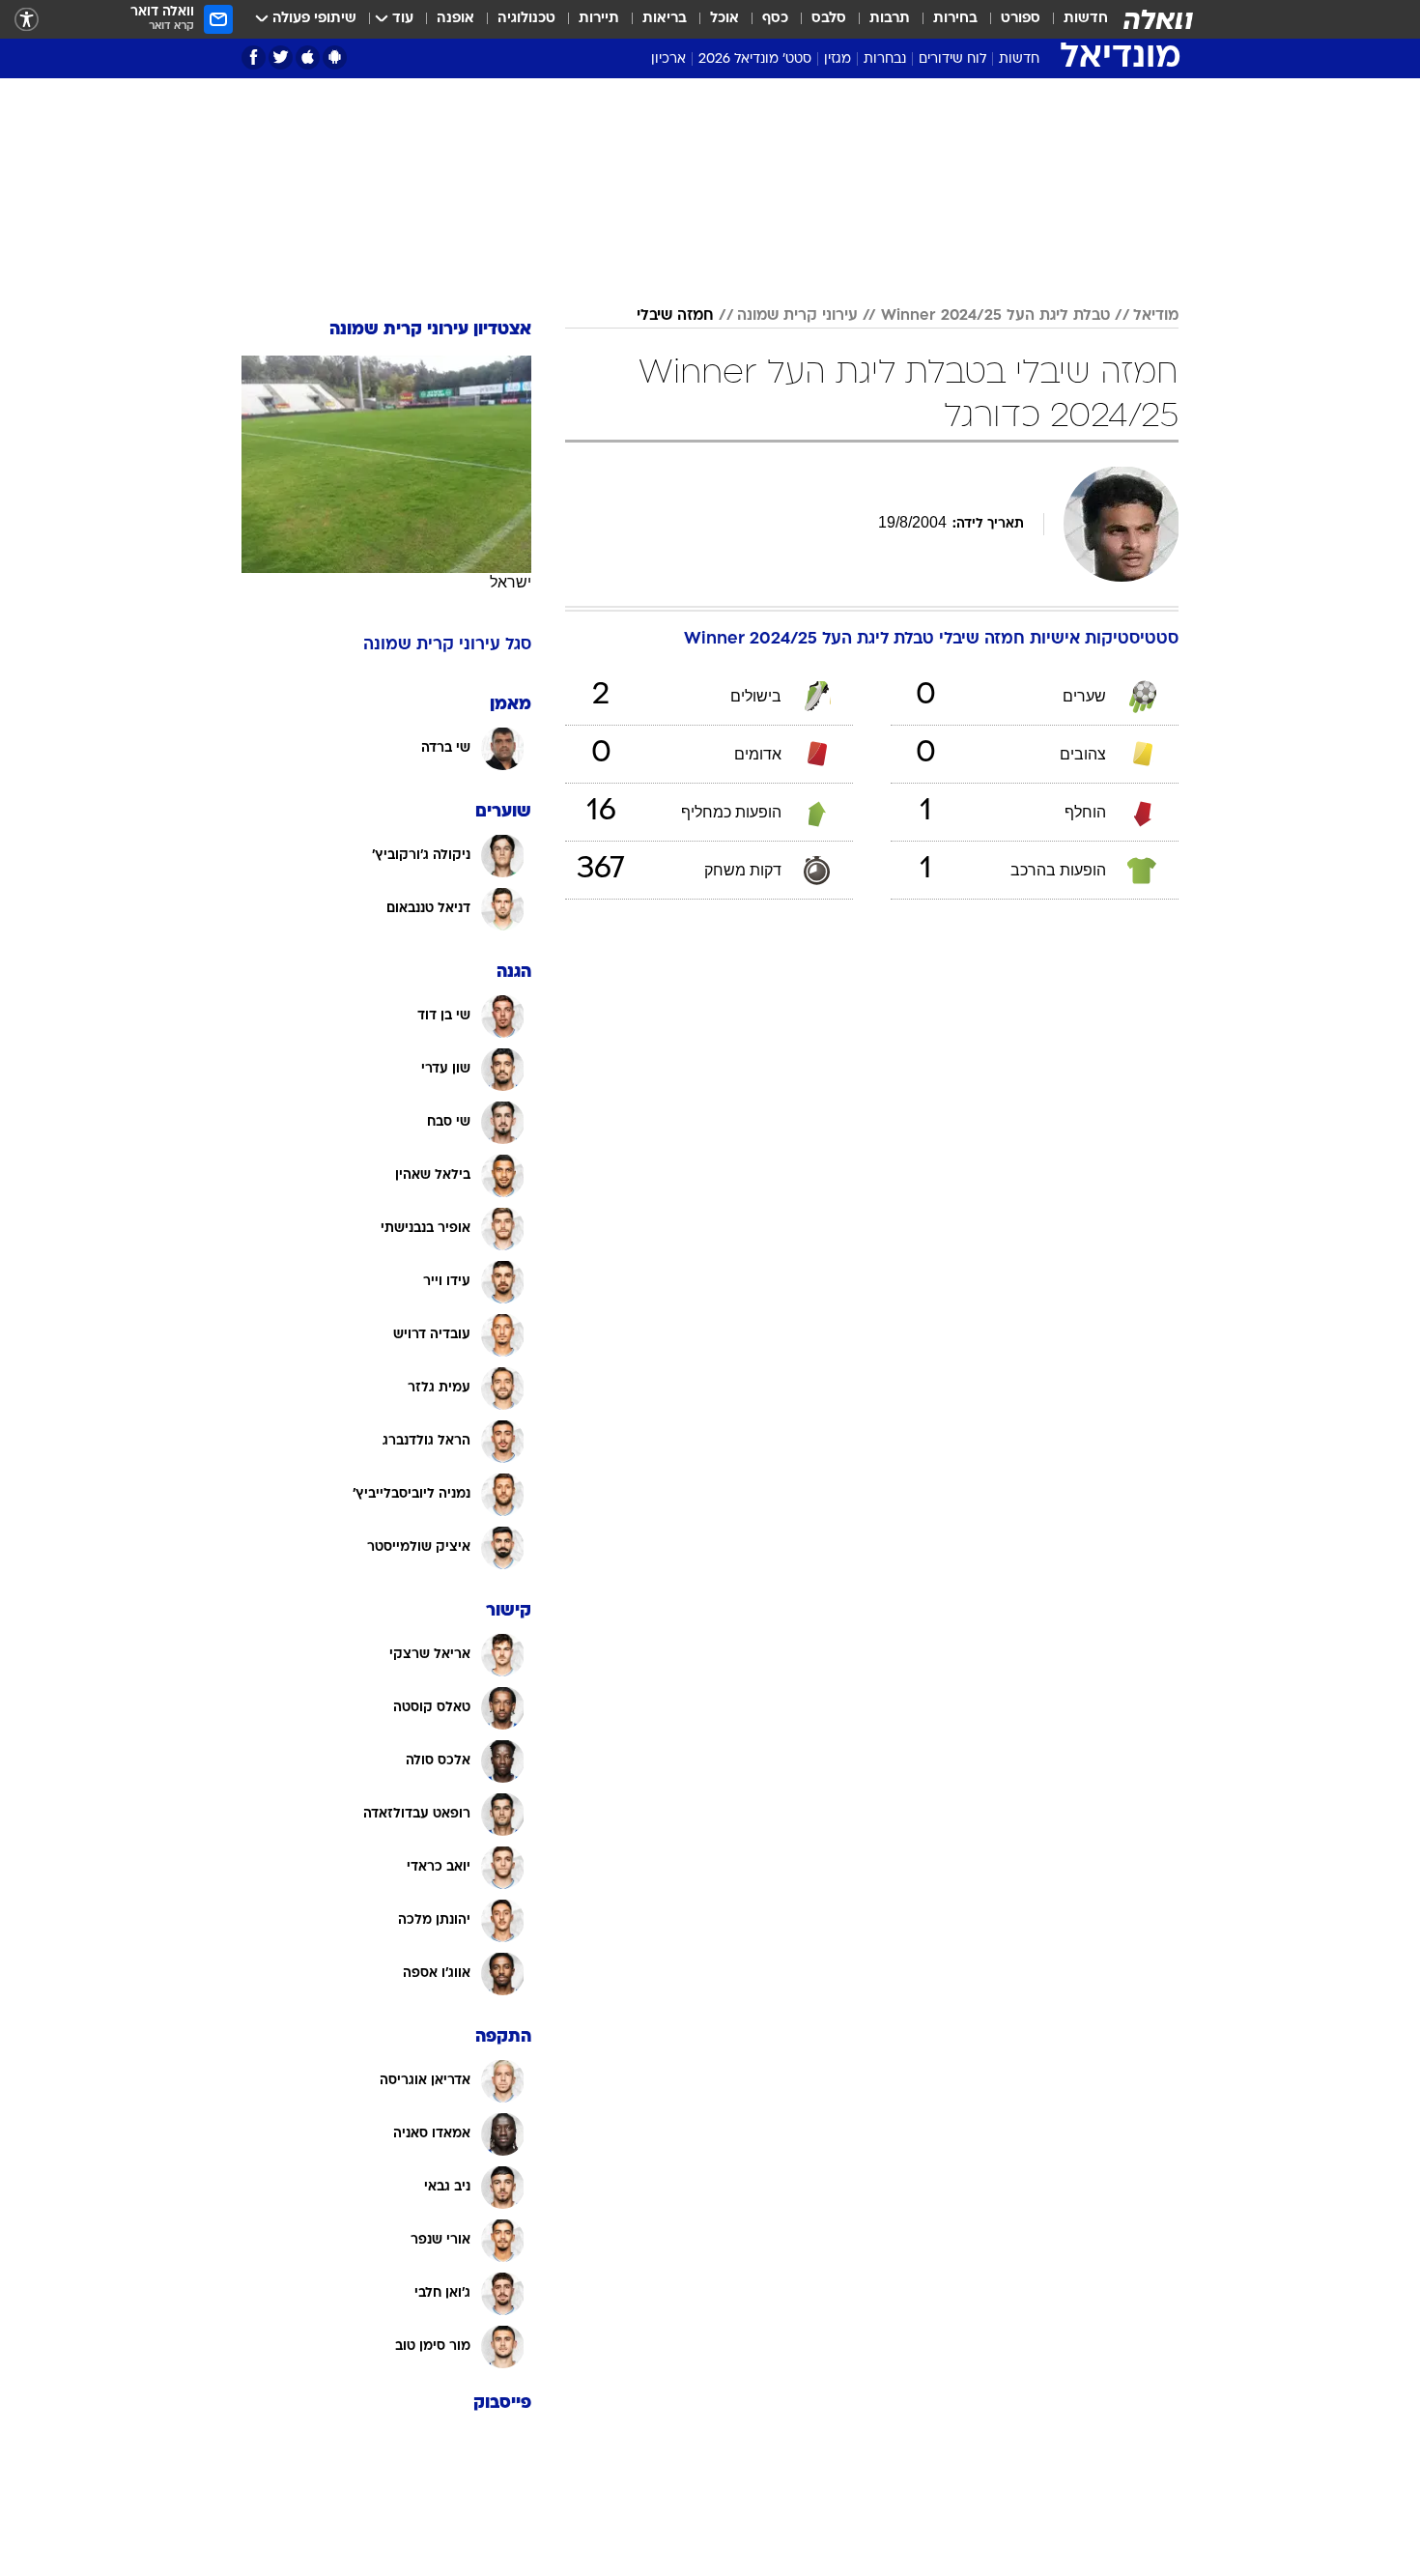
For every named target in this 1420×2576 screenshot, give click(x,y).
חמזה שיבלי (675, 316)
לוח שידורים (952, 59)
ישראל (511, 582)
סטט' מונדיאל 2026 (755, 59)
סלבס (829, 19)
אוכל (724, 19)
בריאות (665, 19)
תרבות (890, 19)
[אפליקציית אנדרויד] (335, 57)
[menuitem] (1074, 19)
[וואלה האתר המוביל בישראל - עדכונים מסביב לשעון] (1158, 19)
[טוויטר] (281, 57)
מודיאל (1156, 316)
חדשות (1086, 19)
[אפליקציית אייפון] (308, 57)
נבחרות (885, 59)
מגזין (838, 59)
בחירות (955, 19)
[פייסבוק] (254, 57)
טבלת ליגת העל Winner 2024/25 (995, 316)
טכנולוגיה (526, 19)
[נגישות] (27, 20)
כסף (775, 19)
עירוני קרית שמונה (797, 316)
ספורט (1021, 19)
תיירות (599, 19)
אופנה (455, 19)
